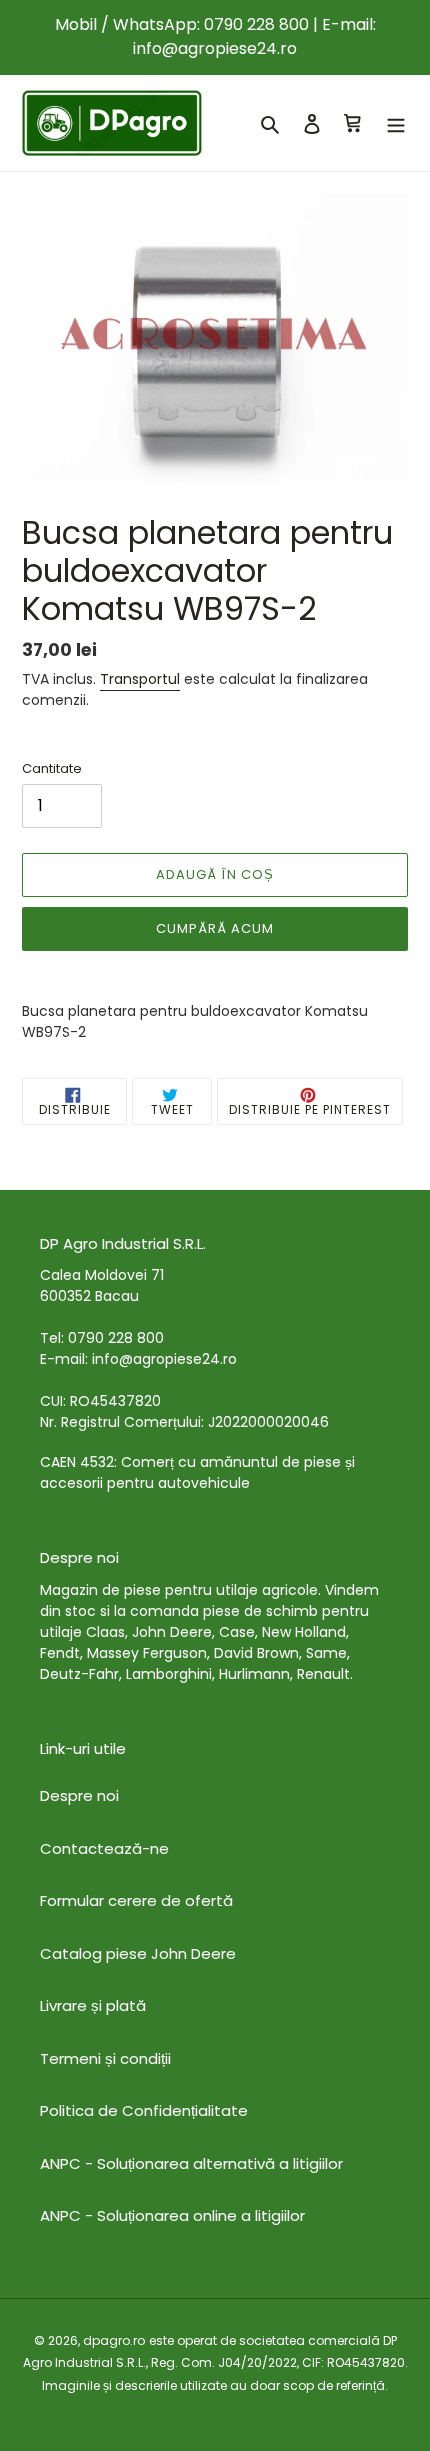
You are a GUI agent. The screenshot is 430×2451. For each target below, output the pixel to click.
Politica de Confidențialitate (144, 2110)
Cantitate (52, 768)
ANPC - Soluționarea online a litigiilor (172, 2215)
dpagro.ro (114, 2340)
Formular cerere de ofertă (136, 1900)
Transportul (140, 679)
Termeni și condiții (105, 2058)
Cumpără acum (215, 928)
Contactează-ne (104, 1848)
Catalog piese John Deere (138, 1953)
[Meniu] (396, 123)
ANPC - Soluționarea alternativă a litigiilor (191, 2163)
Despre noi (79, 1795)
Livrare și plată (93, 2005)
